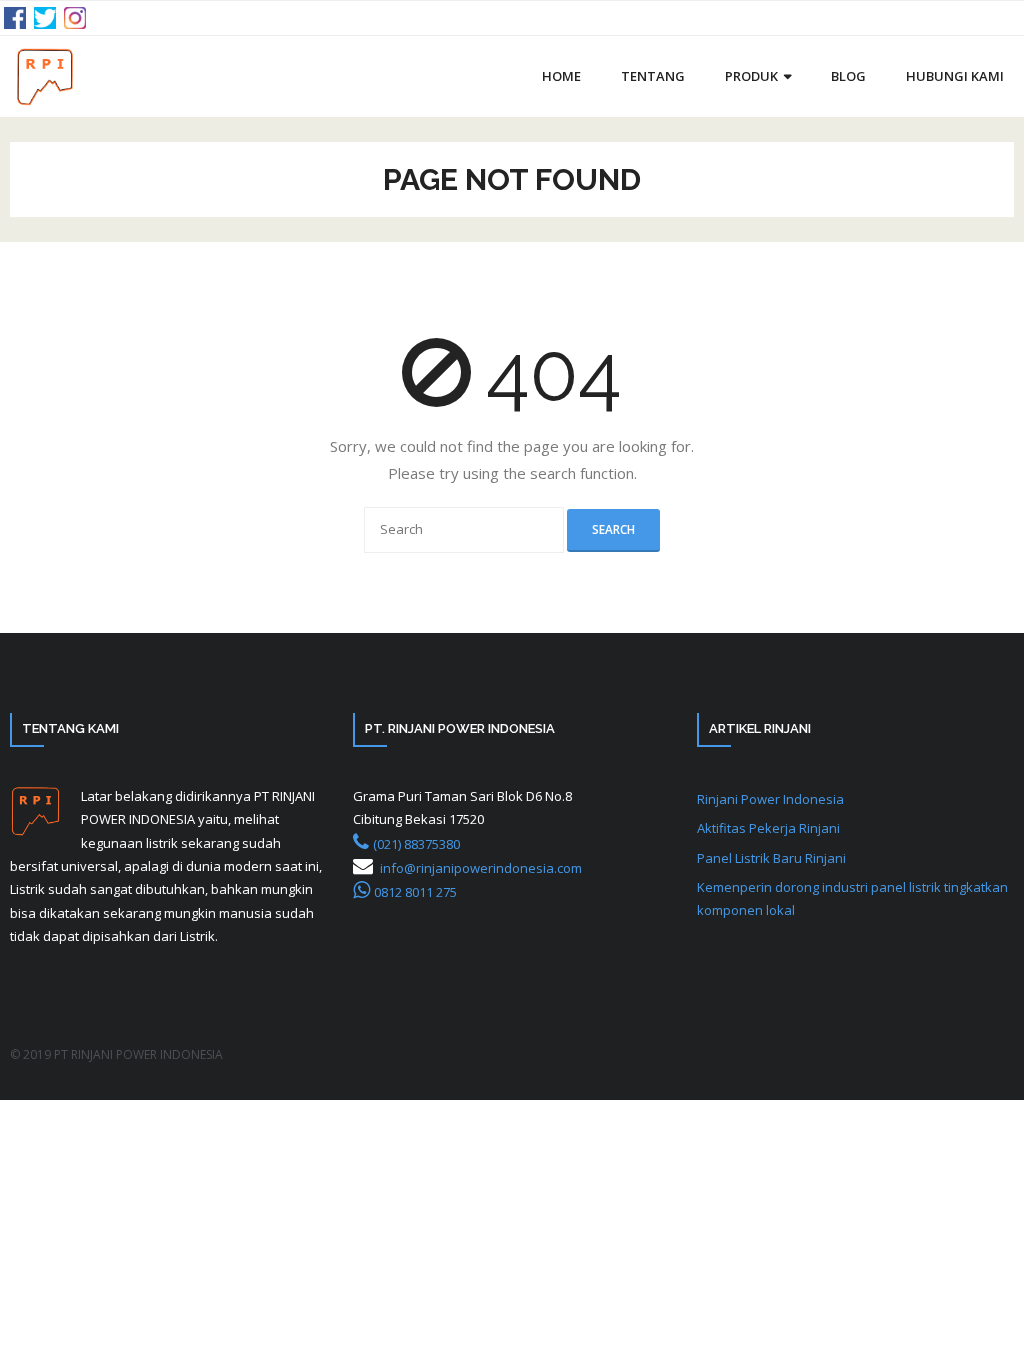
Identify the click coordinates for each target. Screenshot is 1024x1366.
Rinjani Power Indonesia (770, 799)
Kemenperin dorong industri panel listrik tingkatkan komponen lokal (852, 898)
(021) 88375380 (416, 844)
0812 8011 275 (415, 892)
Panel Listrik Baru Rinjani (771, 858)
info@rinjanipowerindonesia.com (481, 868)
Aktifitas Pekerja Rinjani (768, 828)
